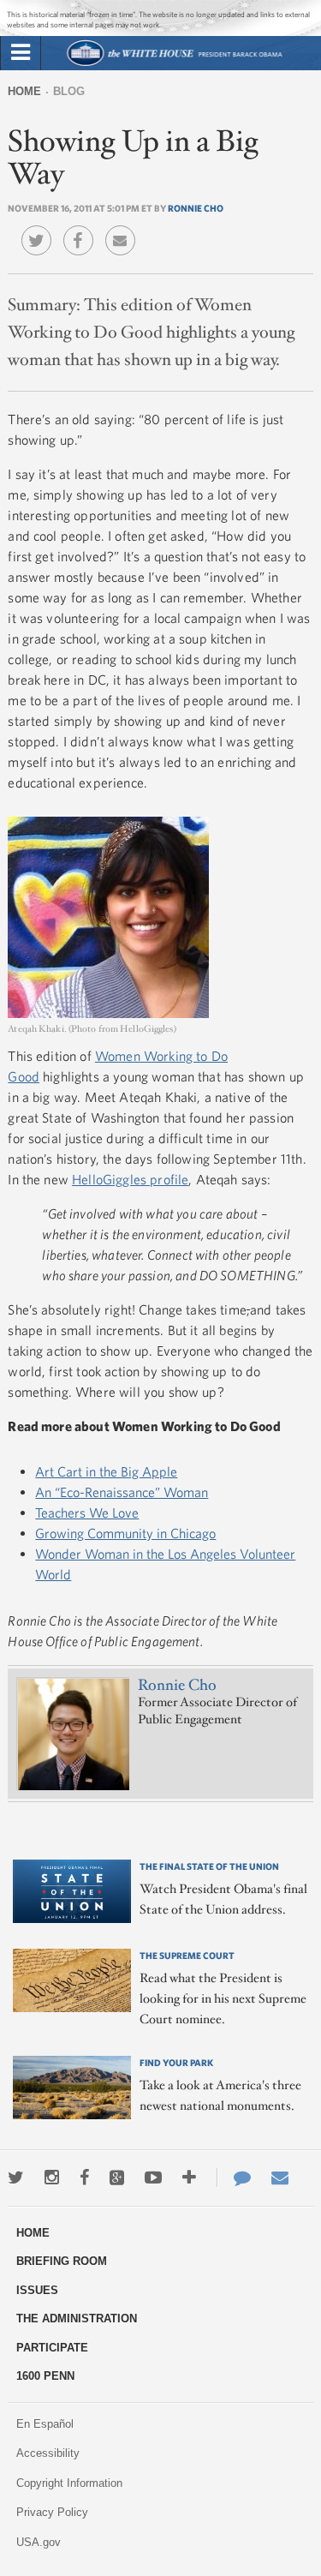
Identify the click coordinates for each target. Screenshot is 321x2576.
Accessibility (48, 2453)
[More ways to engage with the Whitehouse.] (189, 2178)
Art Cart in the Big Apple (106, 1471)
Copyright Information (69, 2483)
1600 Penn (45, 2376)
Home (24, 91)
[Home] (173, 64)
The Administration (77, 2318)
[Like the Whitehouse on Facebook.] (84, 2178)
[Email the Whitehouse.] (280, 2178)
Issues (37, 2290)
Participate (52, 2348)
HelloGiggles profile (130, 1179)
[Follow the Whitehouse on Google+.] (117, 2178)
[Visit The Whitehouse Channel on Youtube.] (153, 2178)
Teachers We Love (87, 1513)
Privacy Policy (52, 2512)
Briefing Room (62, 2261)
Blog (69, 91)
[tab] (21, 53)
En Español (45, 2424)
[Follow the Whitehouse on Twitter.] (16, 2178)
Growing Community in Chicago (125, 1533)
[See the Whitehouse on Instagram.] (52, 2178)
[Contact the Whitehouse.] (234, 2178)
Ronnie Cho (196, 208)
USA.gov (39, 2542)
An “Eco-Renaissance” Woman (122, 1492)
